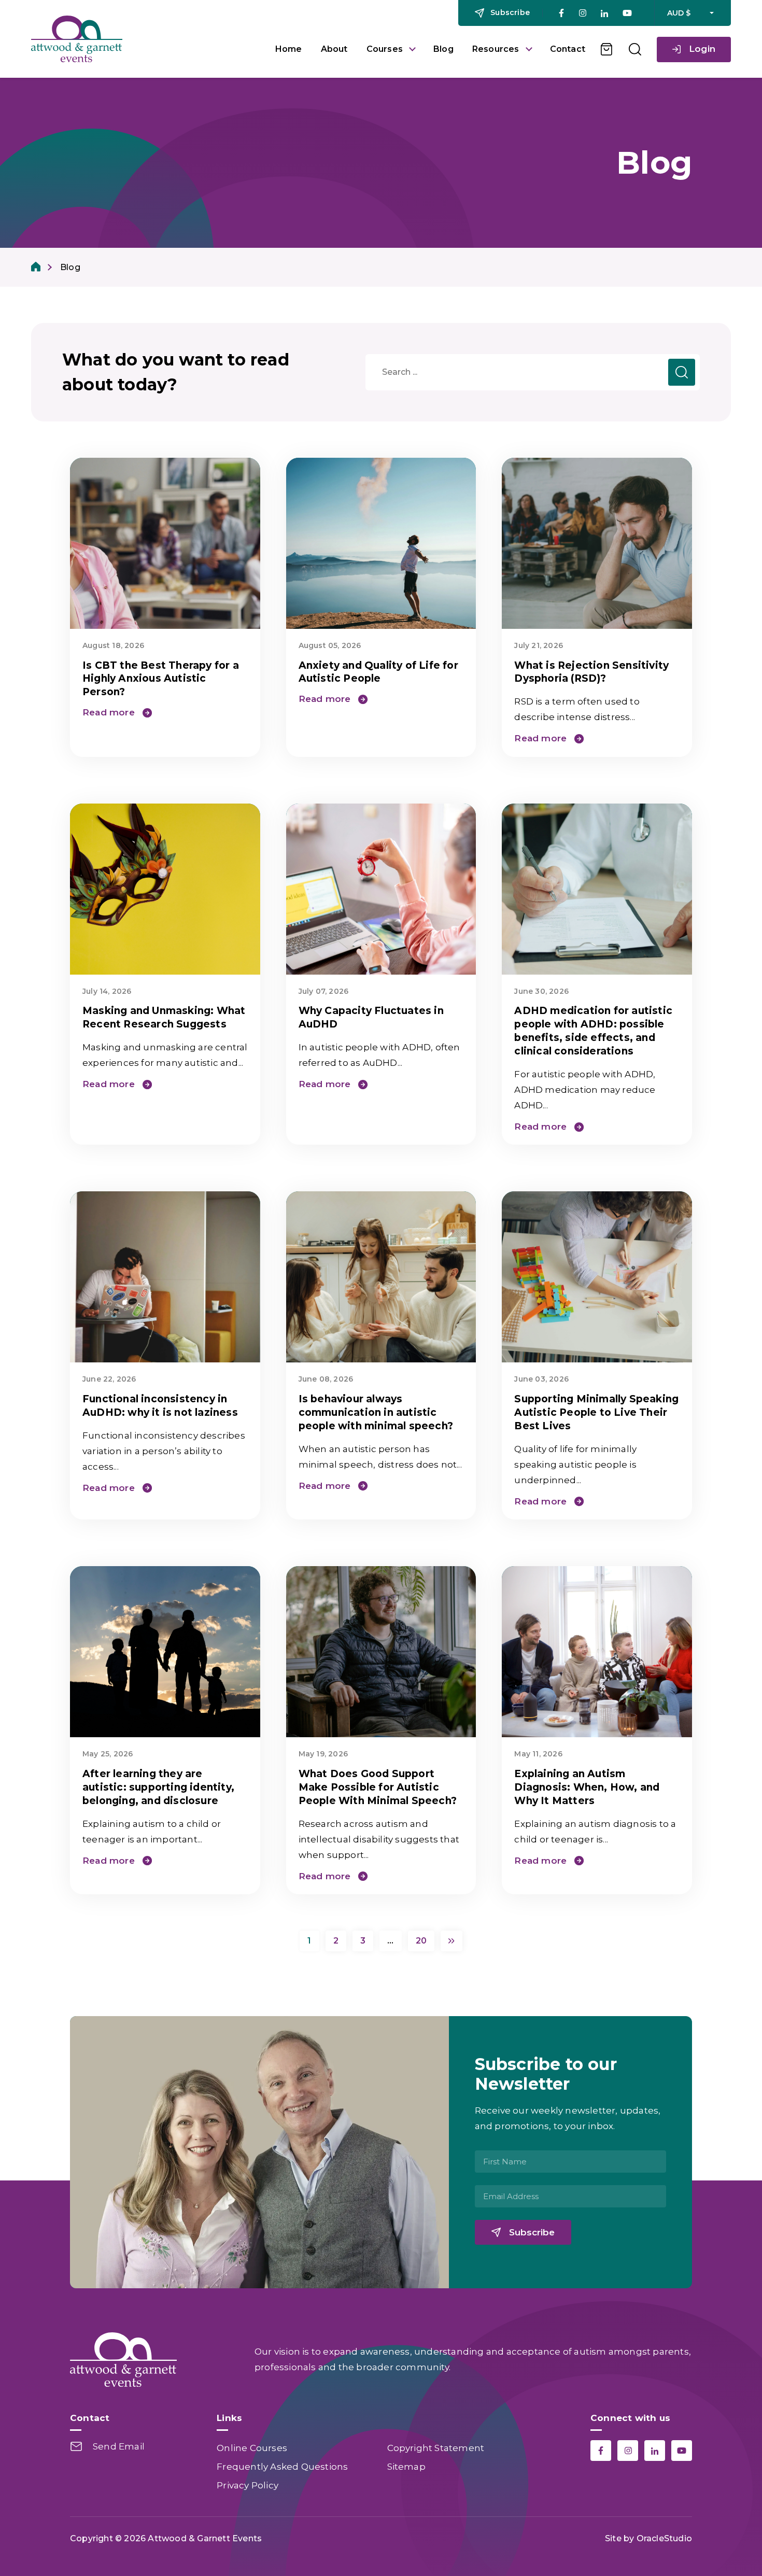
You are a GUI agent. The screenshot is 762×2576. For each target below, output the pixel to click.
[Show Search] (635, 49)
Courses (385, 49)
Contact (568, 49)
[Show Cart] (607, 49)
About (334, 49)
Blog (443, 49)
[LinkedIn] (604, 13)
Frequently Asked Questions (282, 2467)
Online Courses (252, 2448)
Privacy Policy (248, 2485)
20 (421, 1941)
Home (289, 49)
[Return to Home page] (145, 39)
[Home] (36, 267)
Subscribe (532, 2232)
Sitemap (406, 2467)
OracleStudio (664, 2538)
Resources (496, 49)
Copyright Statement (436, 2448)
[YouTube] (627, 13)
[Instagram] (582, 13)
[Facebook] (561, 13)
